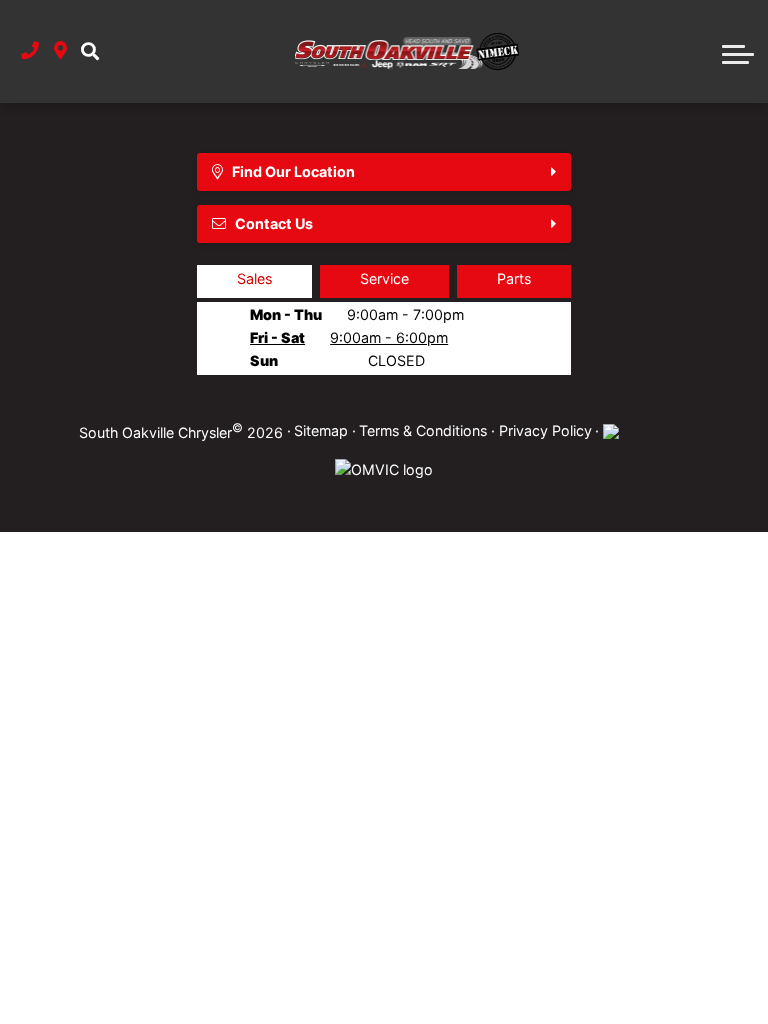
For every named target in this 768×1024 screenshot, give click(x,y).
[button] (90, 51)
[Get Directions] (60, 51)
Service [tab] (384, 278)
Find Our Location (293, 171)
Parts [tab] (514, 278)
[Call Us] (30, 51)
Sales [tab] (254, 278)
